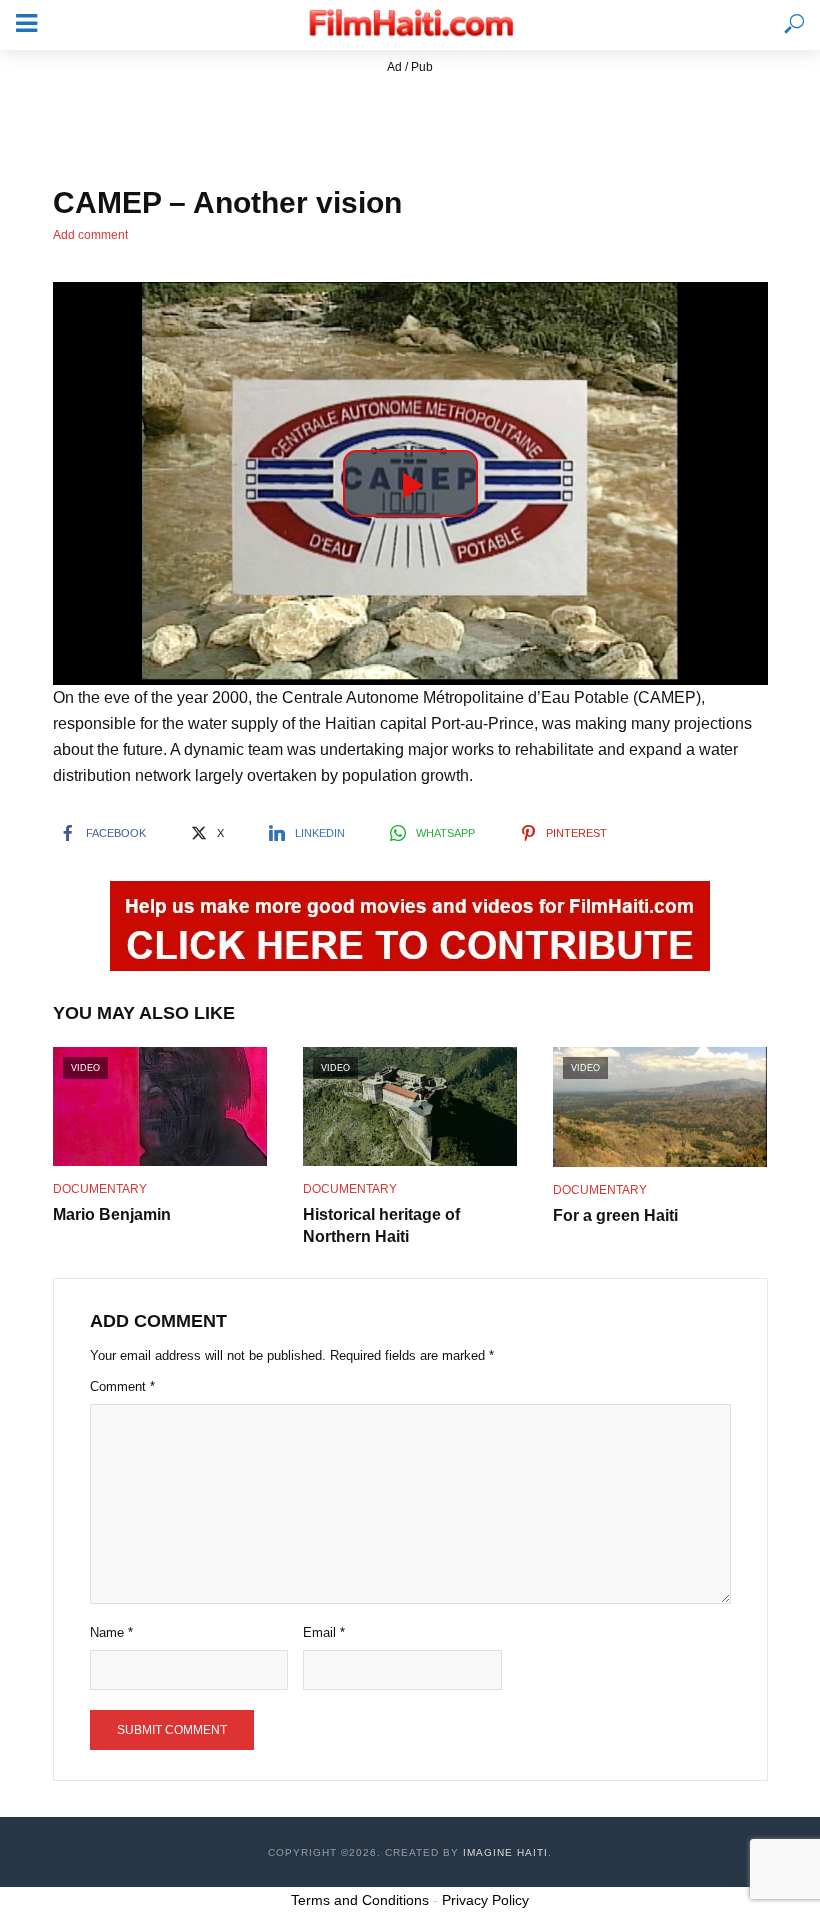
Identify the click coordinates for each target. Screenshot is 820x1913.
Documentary (100, 1189)
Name (111, 1632)
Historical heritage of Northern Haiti (381, 1225)
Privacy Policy (485, 1900)
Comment (122, 1386)
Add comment (90, 235)
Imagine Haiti (505, 1852)
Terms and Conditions (360, 1900)
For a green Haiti (615, 1215)
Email (324, 1632)
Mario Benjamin (112, 1214)
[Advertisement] (410, 123)
